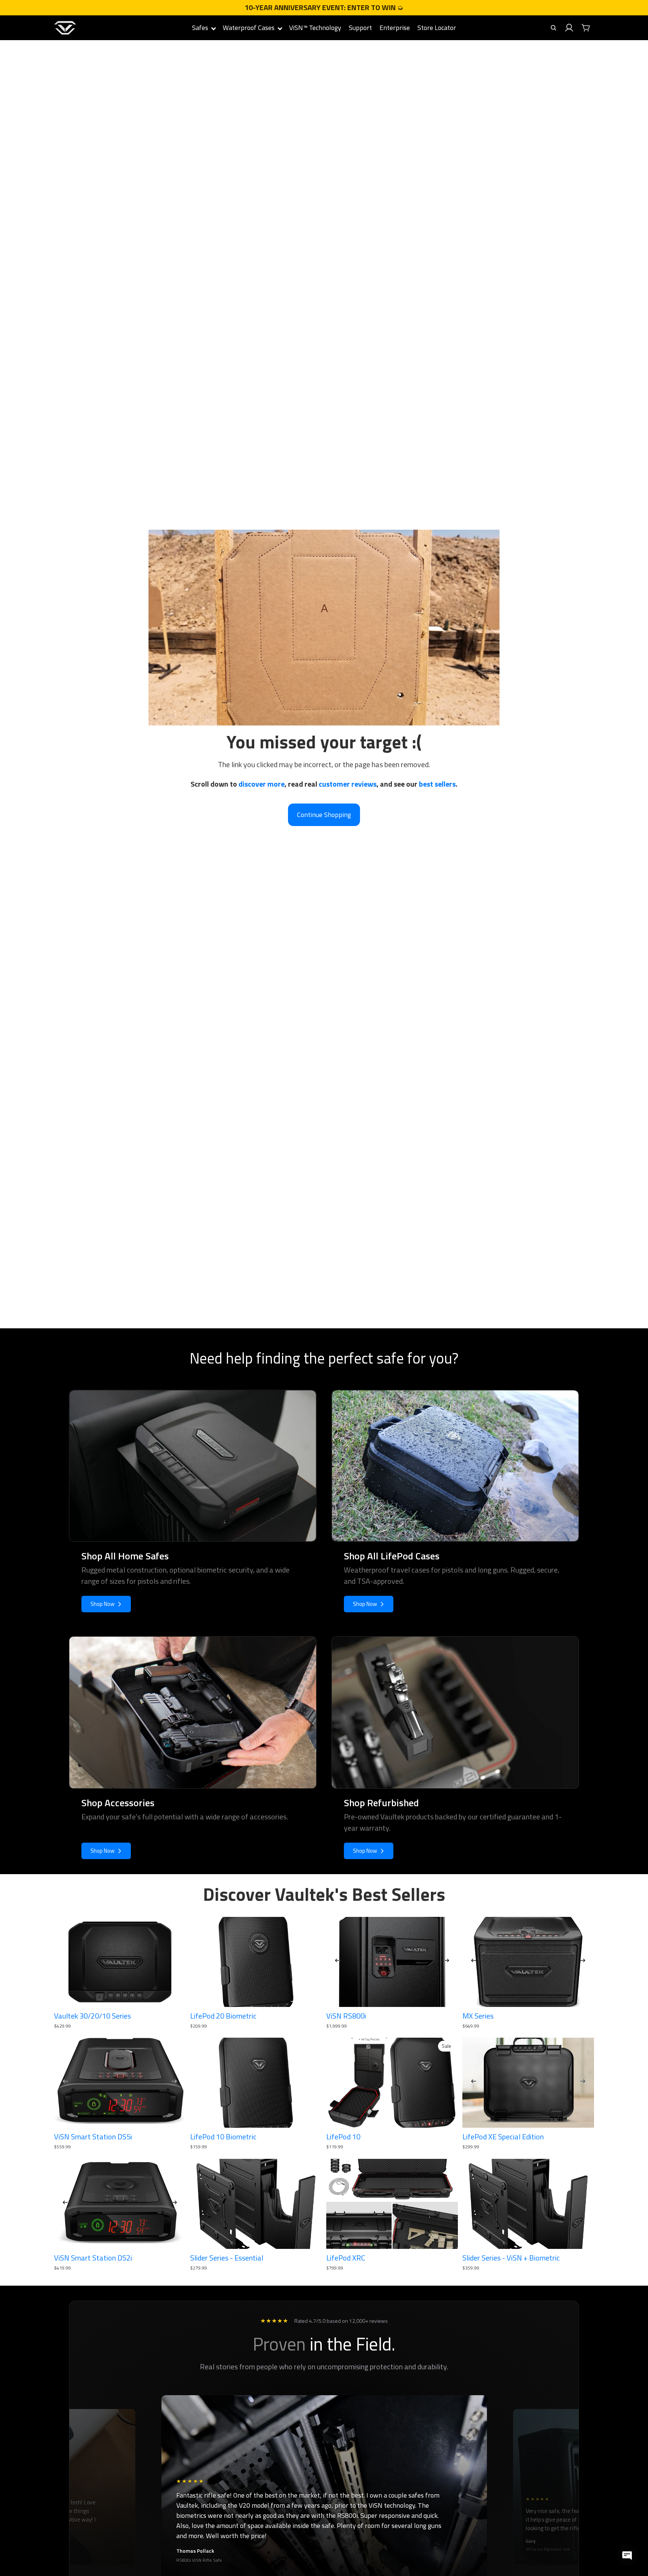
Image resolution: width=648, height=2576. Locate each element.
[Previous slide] (337, 1962)
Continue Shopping (324, 815)
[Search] (553, 28)
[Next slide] (447, 1962)
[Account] (569, 28)
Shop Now (102, 1604)
